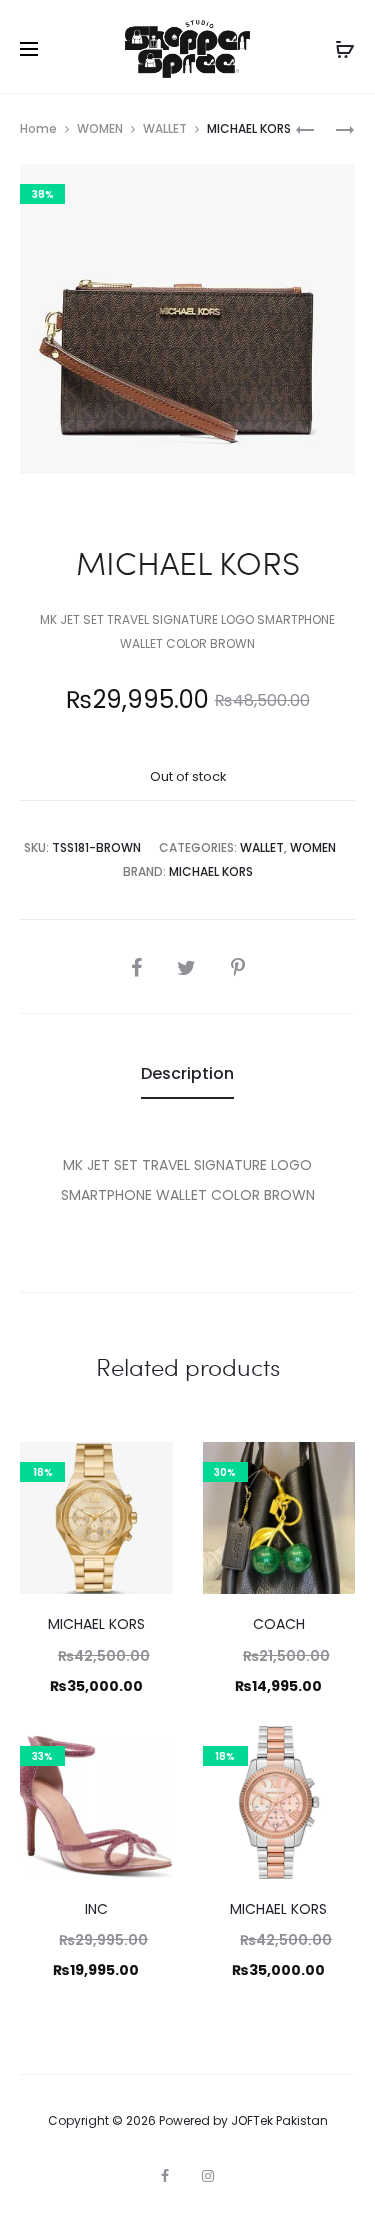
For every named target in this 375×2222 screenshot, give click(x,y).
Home (38, 128)
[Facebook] (165, 2176)
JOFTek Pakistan (279, 2120)
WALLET (165, 128)
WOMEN (100, 128)
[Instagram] (208, 2176)
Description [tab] (187, 1073)
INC (96, 1909)
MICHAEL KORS (211, 871)
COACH (279, 1624)
